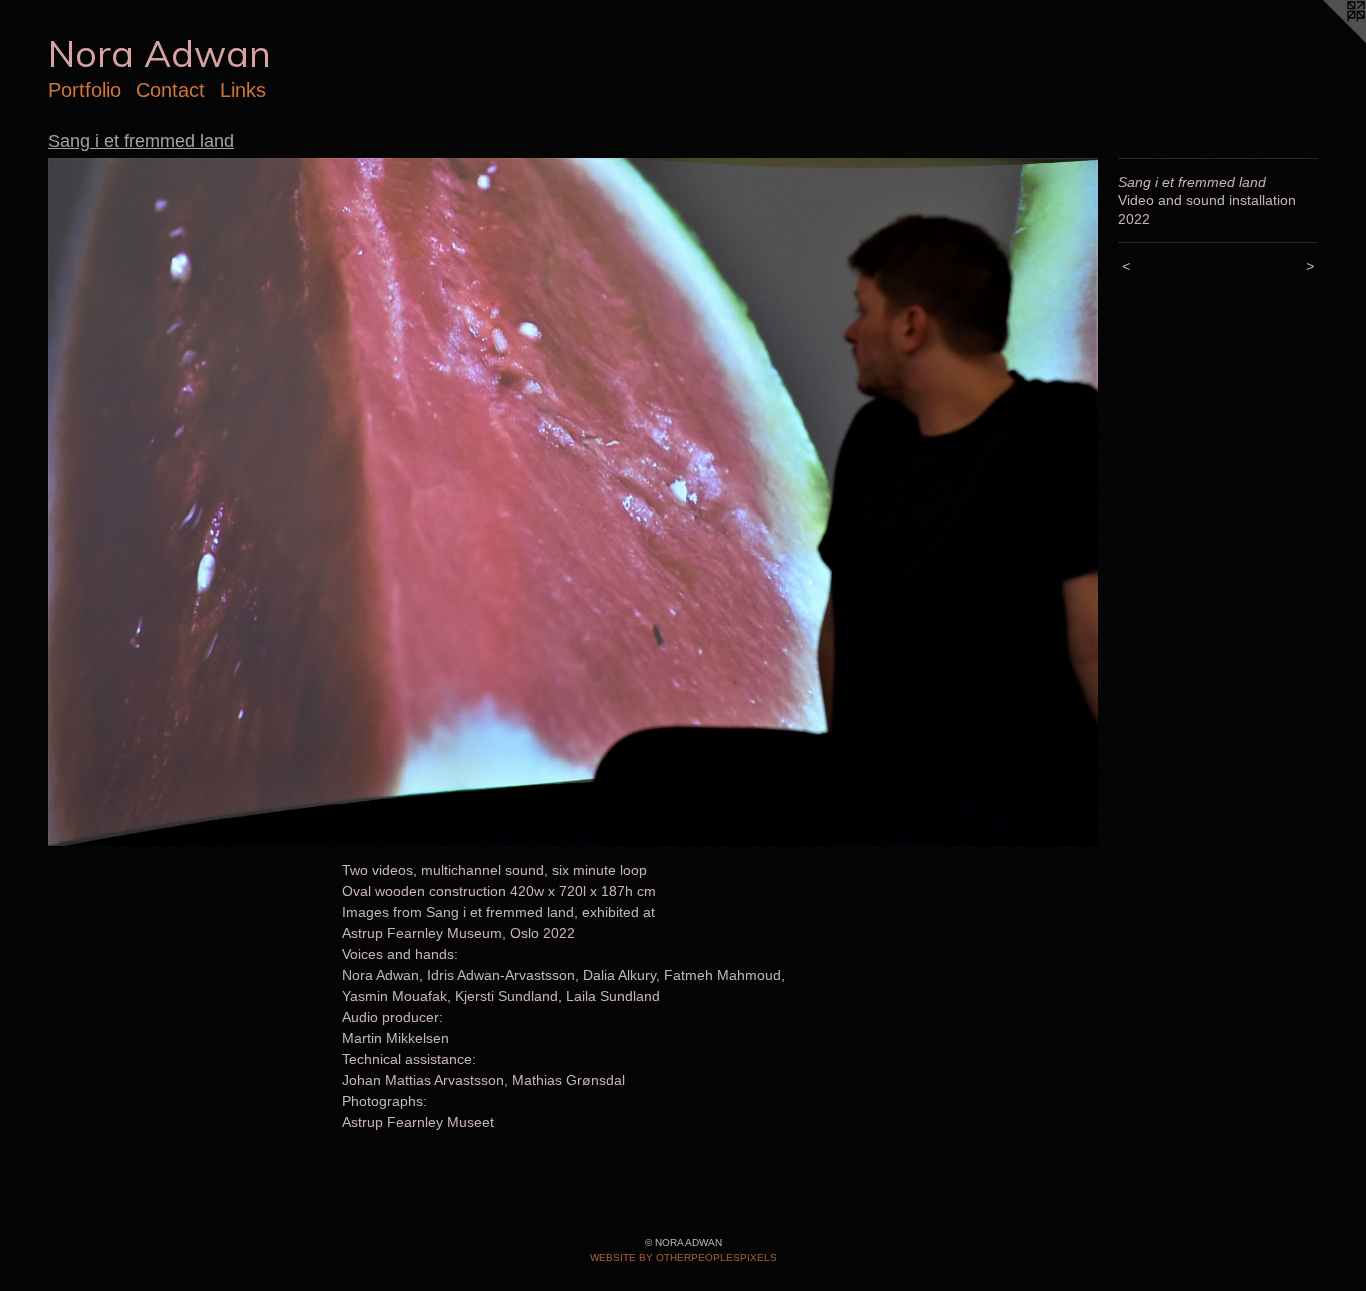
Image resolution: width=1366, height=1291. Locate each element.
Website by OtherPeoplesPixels (683, 1257)
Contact (170, 90)
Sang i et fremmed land (141, 141)
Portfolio (84, 90)
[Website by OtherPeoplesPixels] (1326, 40)
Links (243, 90)
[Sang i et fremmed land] (573, 502)
